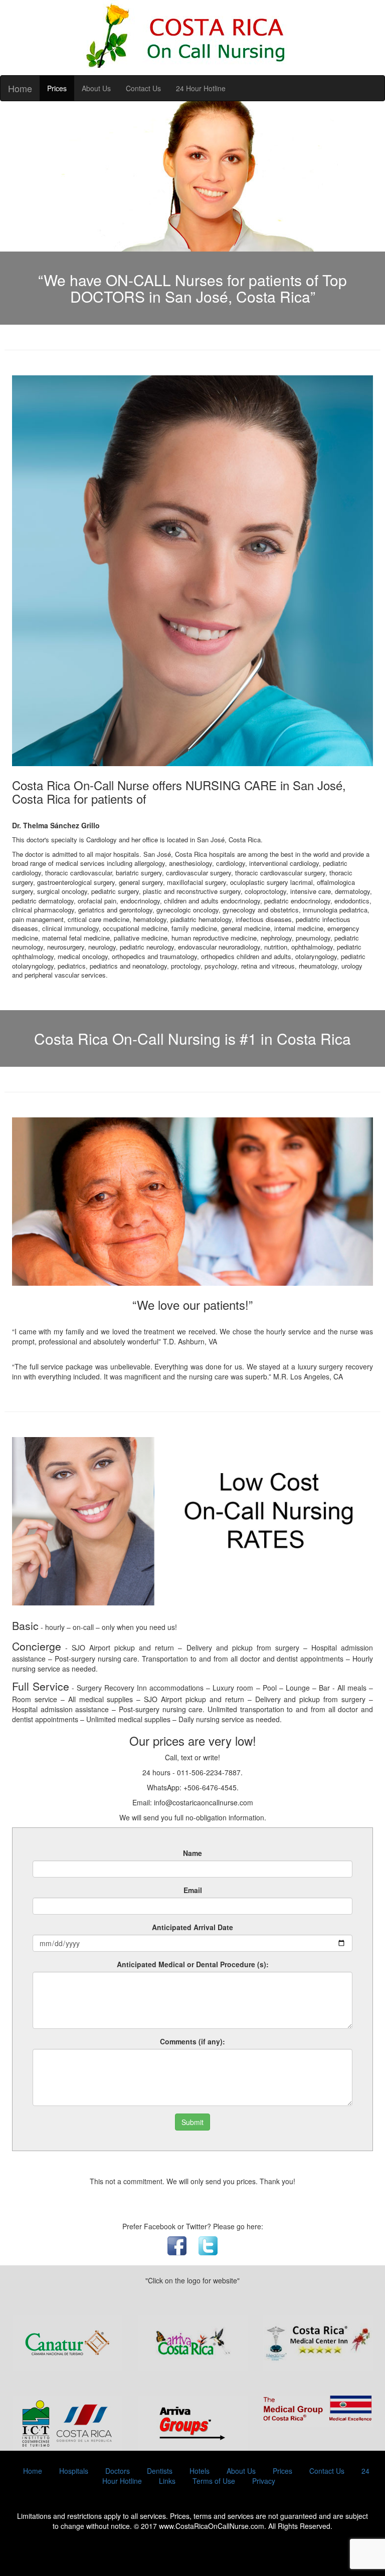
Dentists (160, 2471)
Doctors (118, 2471)
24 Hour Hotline (201, 88)
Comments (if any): (192, 2041)
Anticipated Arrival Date (192, 1927)
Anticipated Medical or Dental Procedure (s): (193, 1964)
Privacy (264, 2481)
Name (192, 1853)
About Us (96, 88)
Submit (192, 2122)
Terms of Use (214, 2481)
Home (20, 88)
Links (167, 2481)
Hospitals (74, 2471)
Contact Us (143, 88)
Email (193, 1890)
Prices (57, 88)
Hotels (200, 2471)
